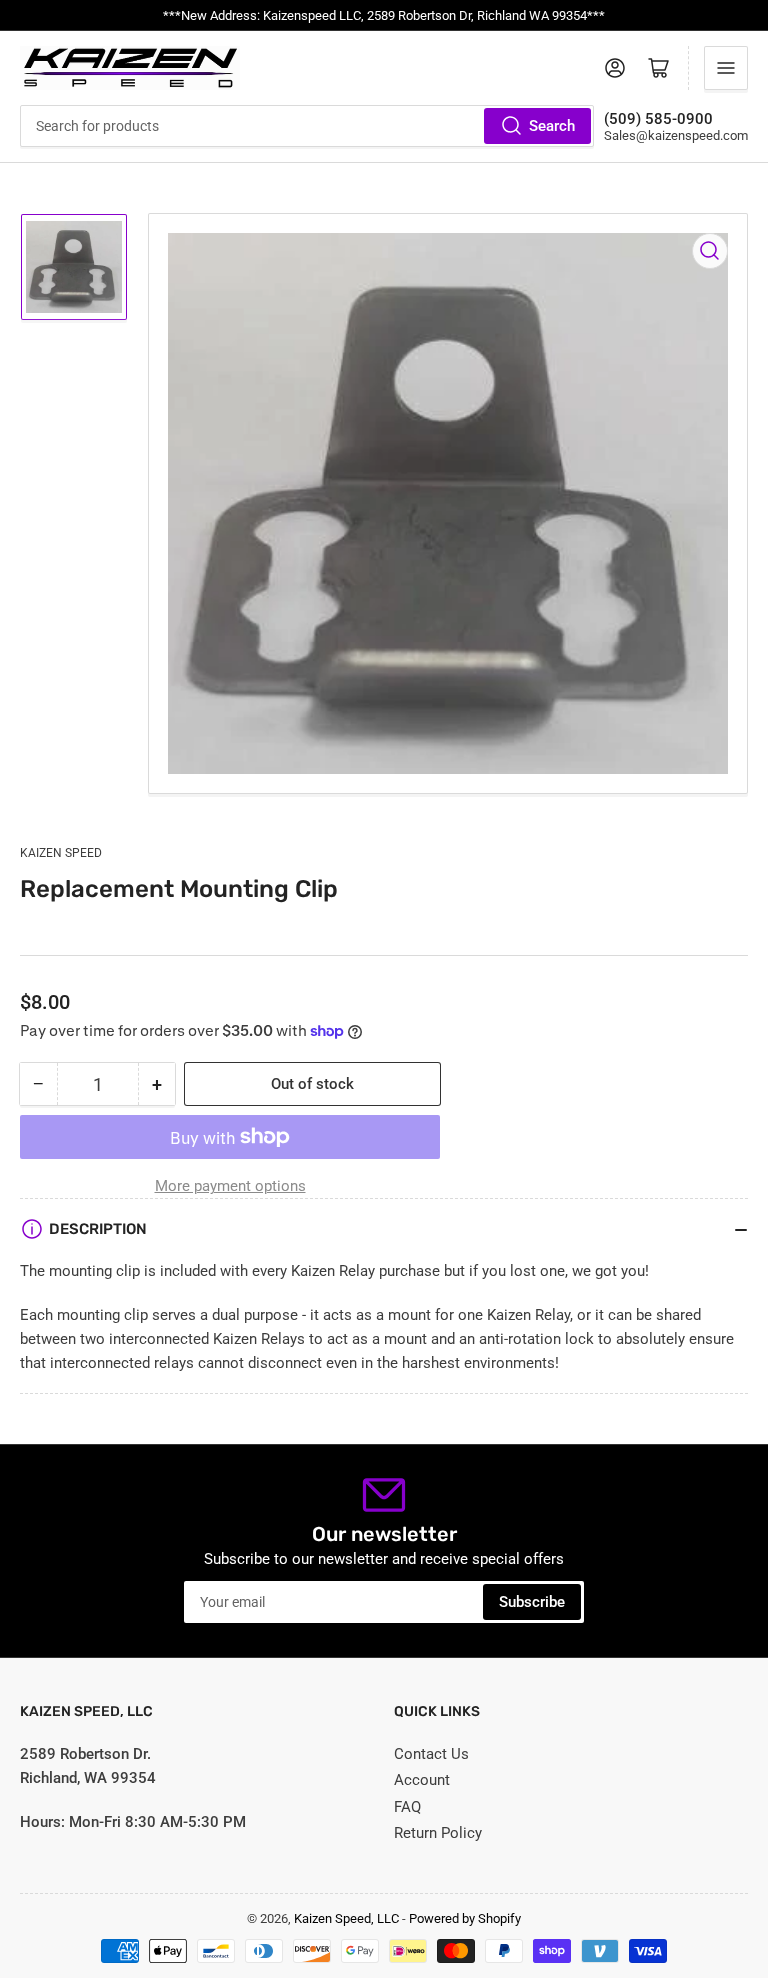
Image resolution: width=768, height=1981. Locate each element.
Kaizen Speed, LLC (346, 1918)
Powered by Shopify (465, 1918)
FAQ (407, 1807)
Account (422, 1780)
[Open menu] (726, 68)
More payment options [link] (230, 1186)
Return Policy (438, 1833)
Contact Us (431, 1754)
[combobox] (307, 126)
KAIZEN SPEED (61, 853)
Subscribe (532, 1602)
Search (552, 126)
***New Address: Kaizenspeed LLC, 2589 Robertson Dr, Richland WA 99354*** (384, 15)
